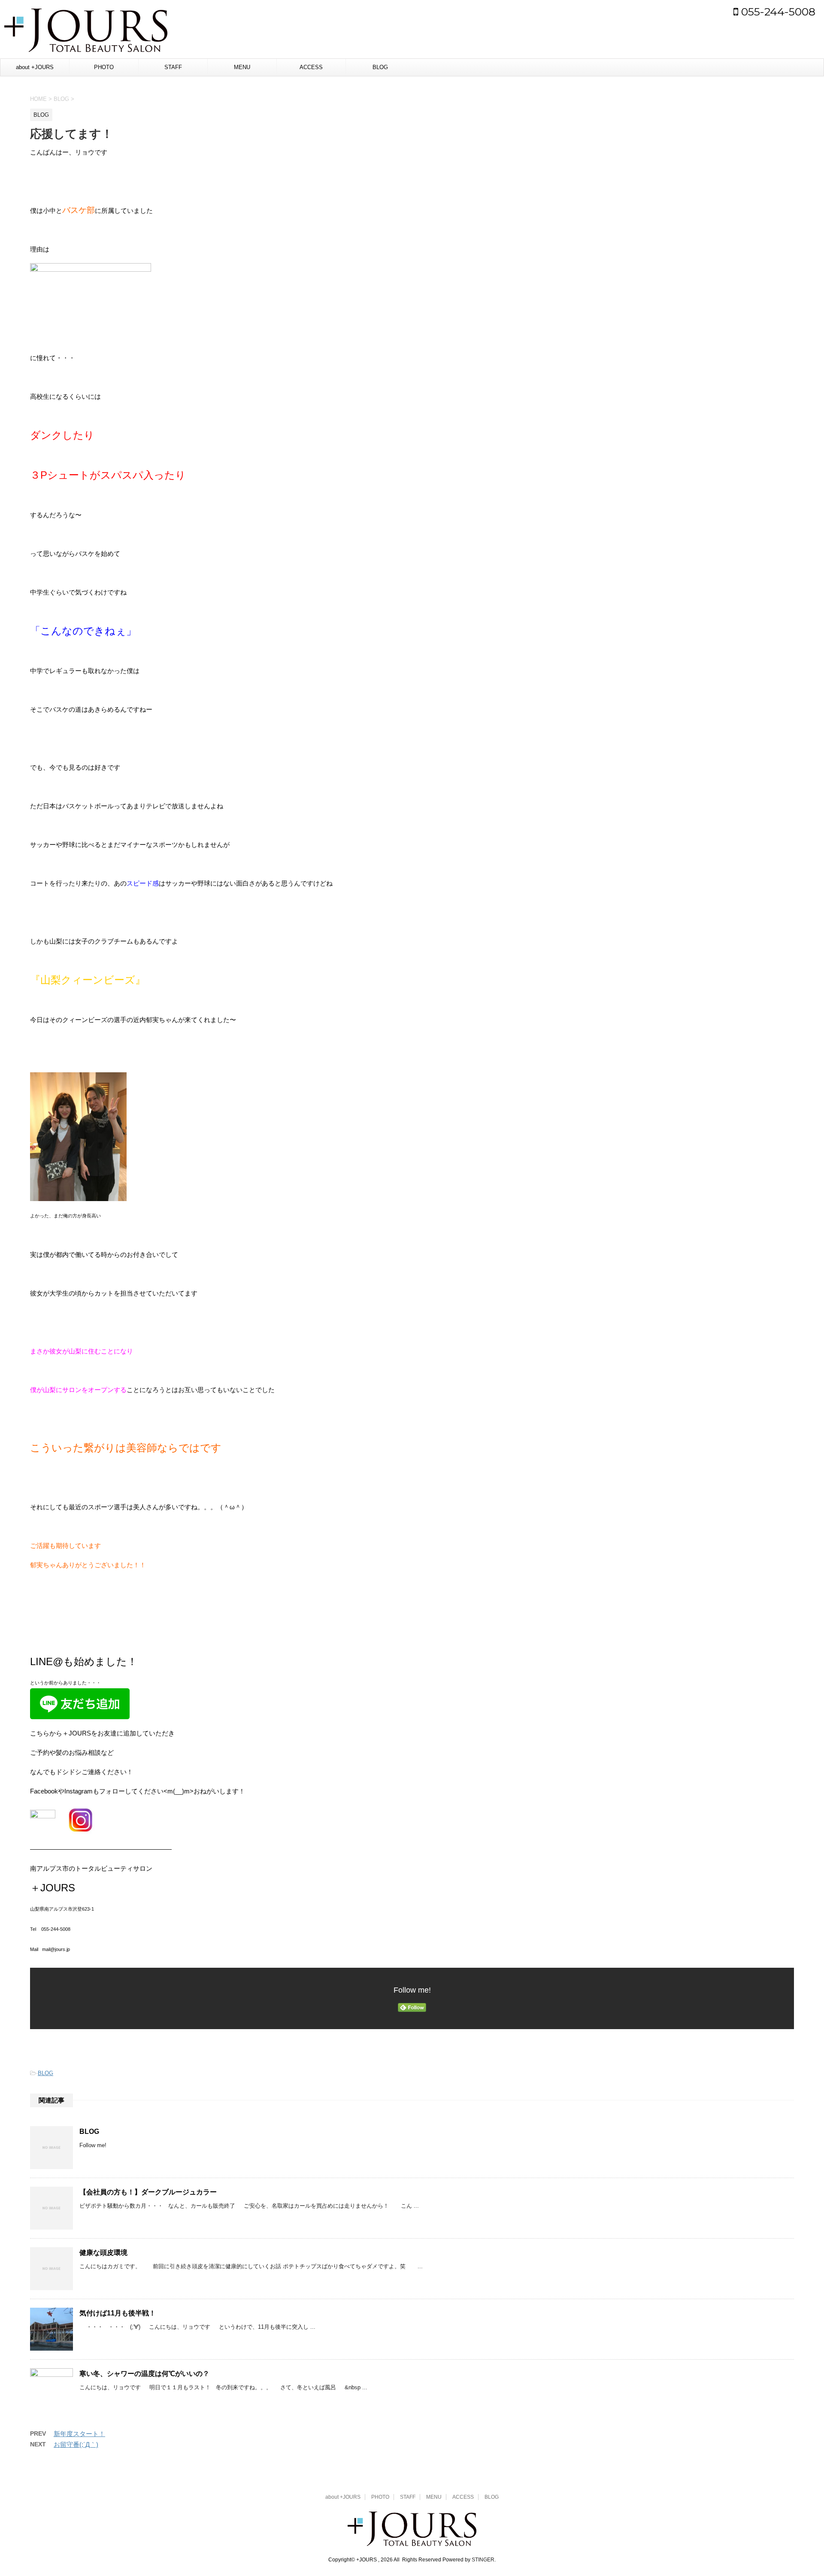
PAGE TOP (798, 2491)
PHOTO (104, 67)
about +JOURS (35, 67)
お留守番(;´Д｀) (76, 2444)
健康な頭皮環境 (103, 2253)
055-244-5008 (777, 12)
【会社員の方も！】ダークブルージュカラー (148, 2192)
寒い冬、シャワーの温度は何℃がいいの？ (144, 2374)
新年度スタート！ (79, 2434)
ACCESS (311, 67)
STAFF (173, 67)
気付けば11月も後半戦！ (118, 2313)
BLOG (380, 67)
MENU (242, 67)
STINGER (483, 2560)
